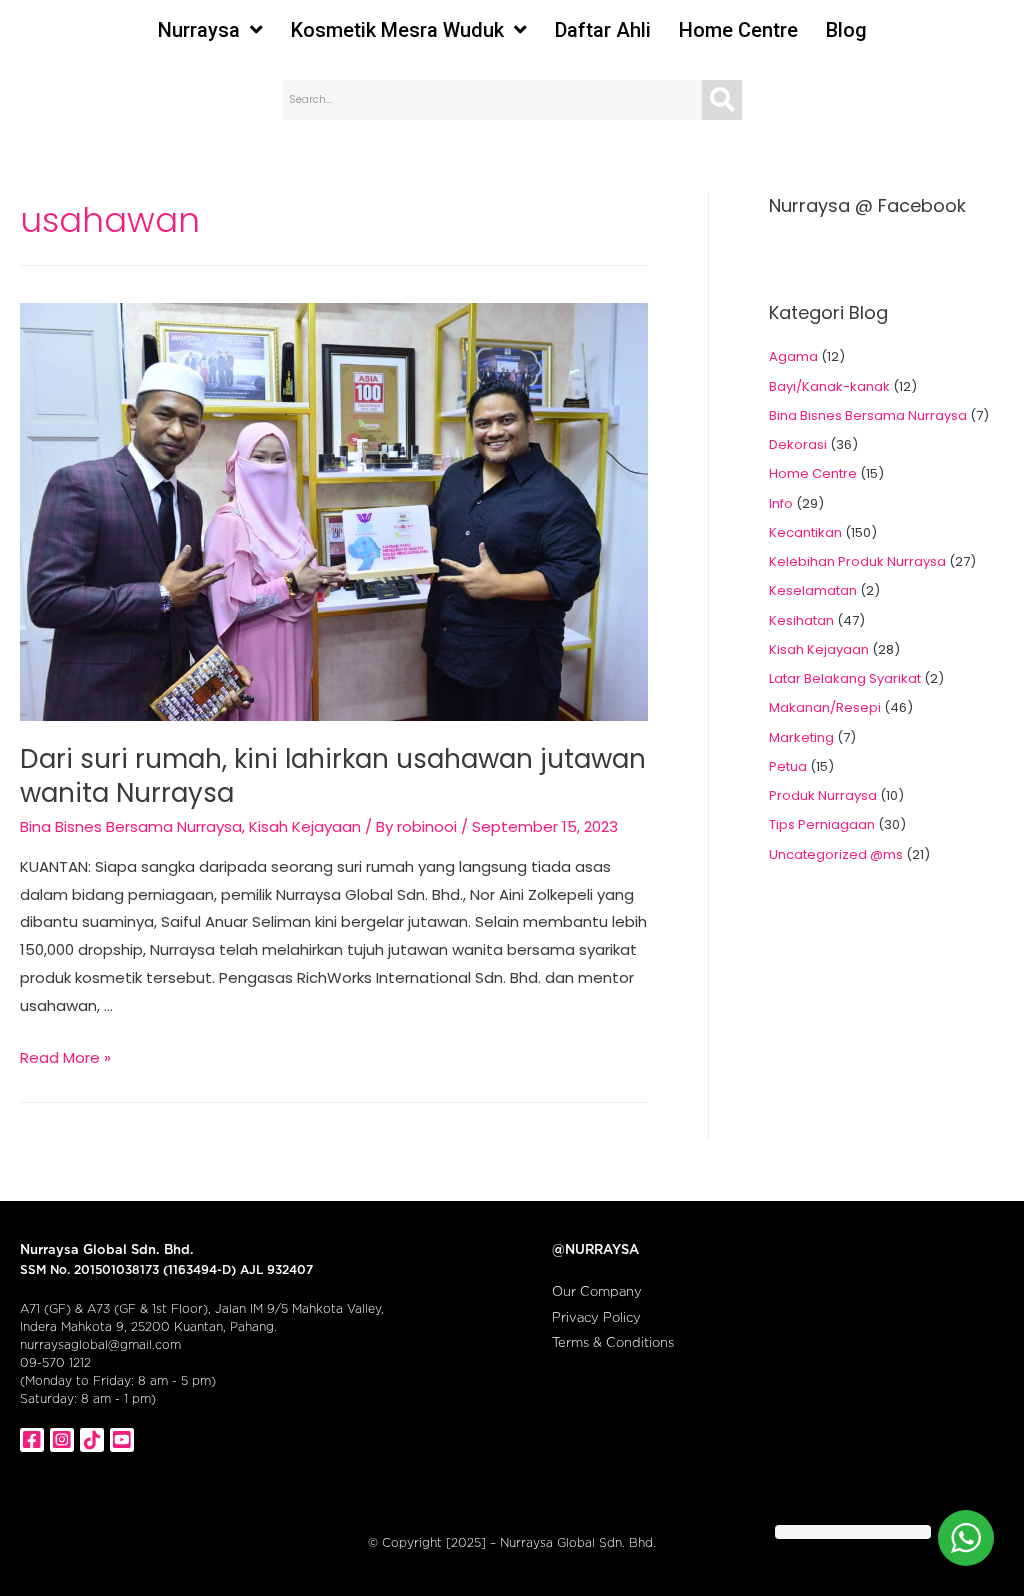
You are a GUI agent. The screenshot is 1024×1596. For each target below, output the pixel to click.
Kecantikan (805, 532)
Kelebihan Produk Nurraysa (857, 561)
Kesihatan (801, 620)
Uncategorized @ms (836, 854)
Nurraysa (199, 30)
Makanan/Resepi (825, 707)
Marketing (801, 737)
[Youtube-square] (122, 1440)
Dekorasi (798, 444)
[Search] (722, 100)
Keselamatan (813, 590)
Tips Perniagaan (822, 824)
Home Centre (738, 30)
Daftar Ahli (603, 30)
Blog (846, 30)
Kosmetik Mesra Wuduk (397, 30)
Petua (788, 766)
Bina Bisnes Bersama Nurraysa (131, 826)
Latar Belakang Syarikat (845, 678)
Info (781, 503)
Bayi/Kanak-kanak (829, 386)
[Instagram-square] (62, 1440)
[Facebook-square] (32, 1440)
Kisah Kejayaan (305, 826)
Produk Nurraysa (823, 795)
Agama (793, 356)
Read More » (65, 1057)
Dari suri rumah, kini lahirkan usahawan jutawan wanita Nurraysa (333, 776)
